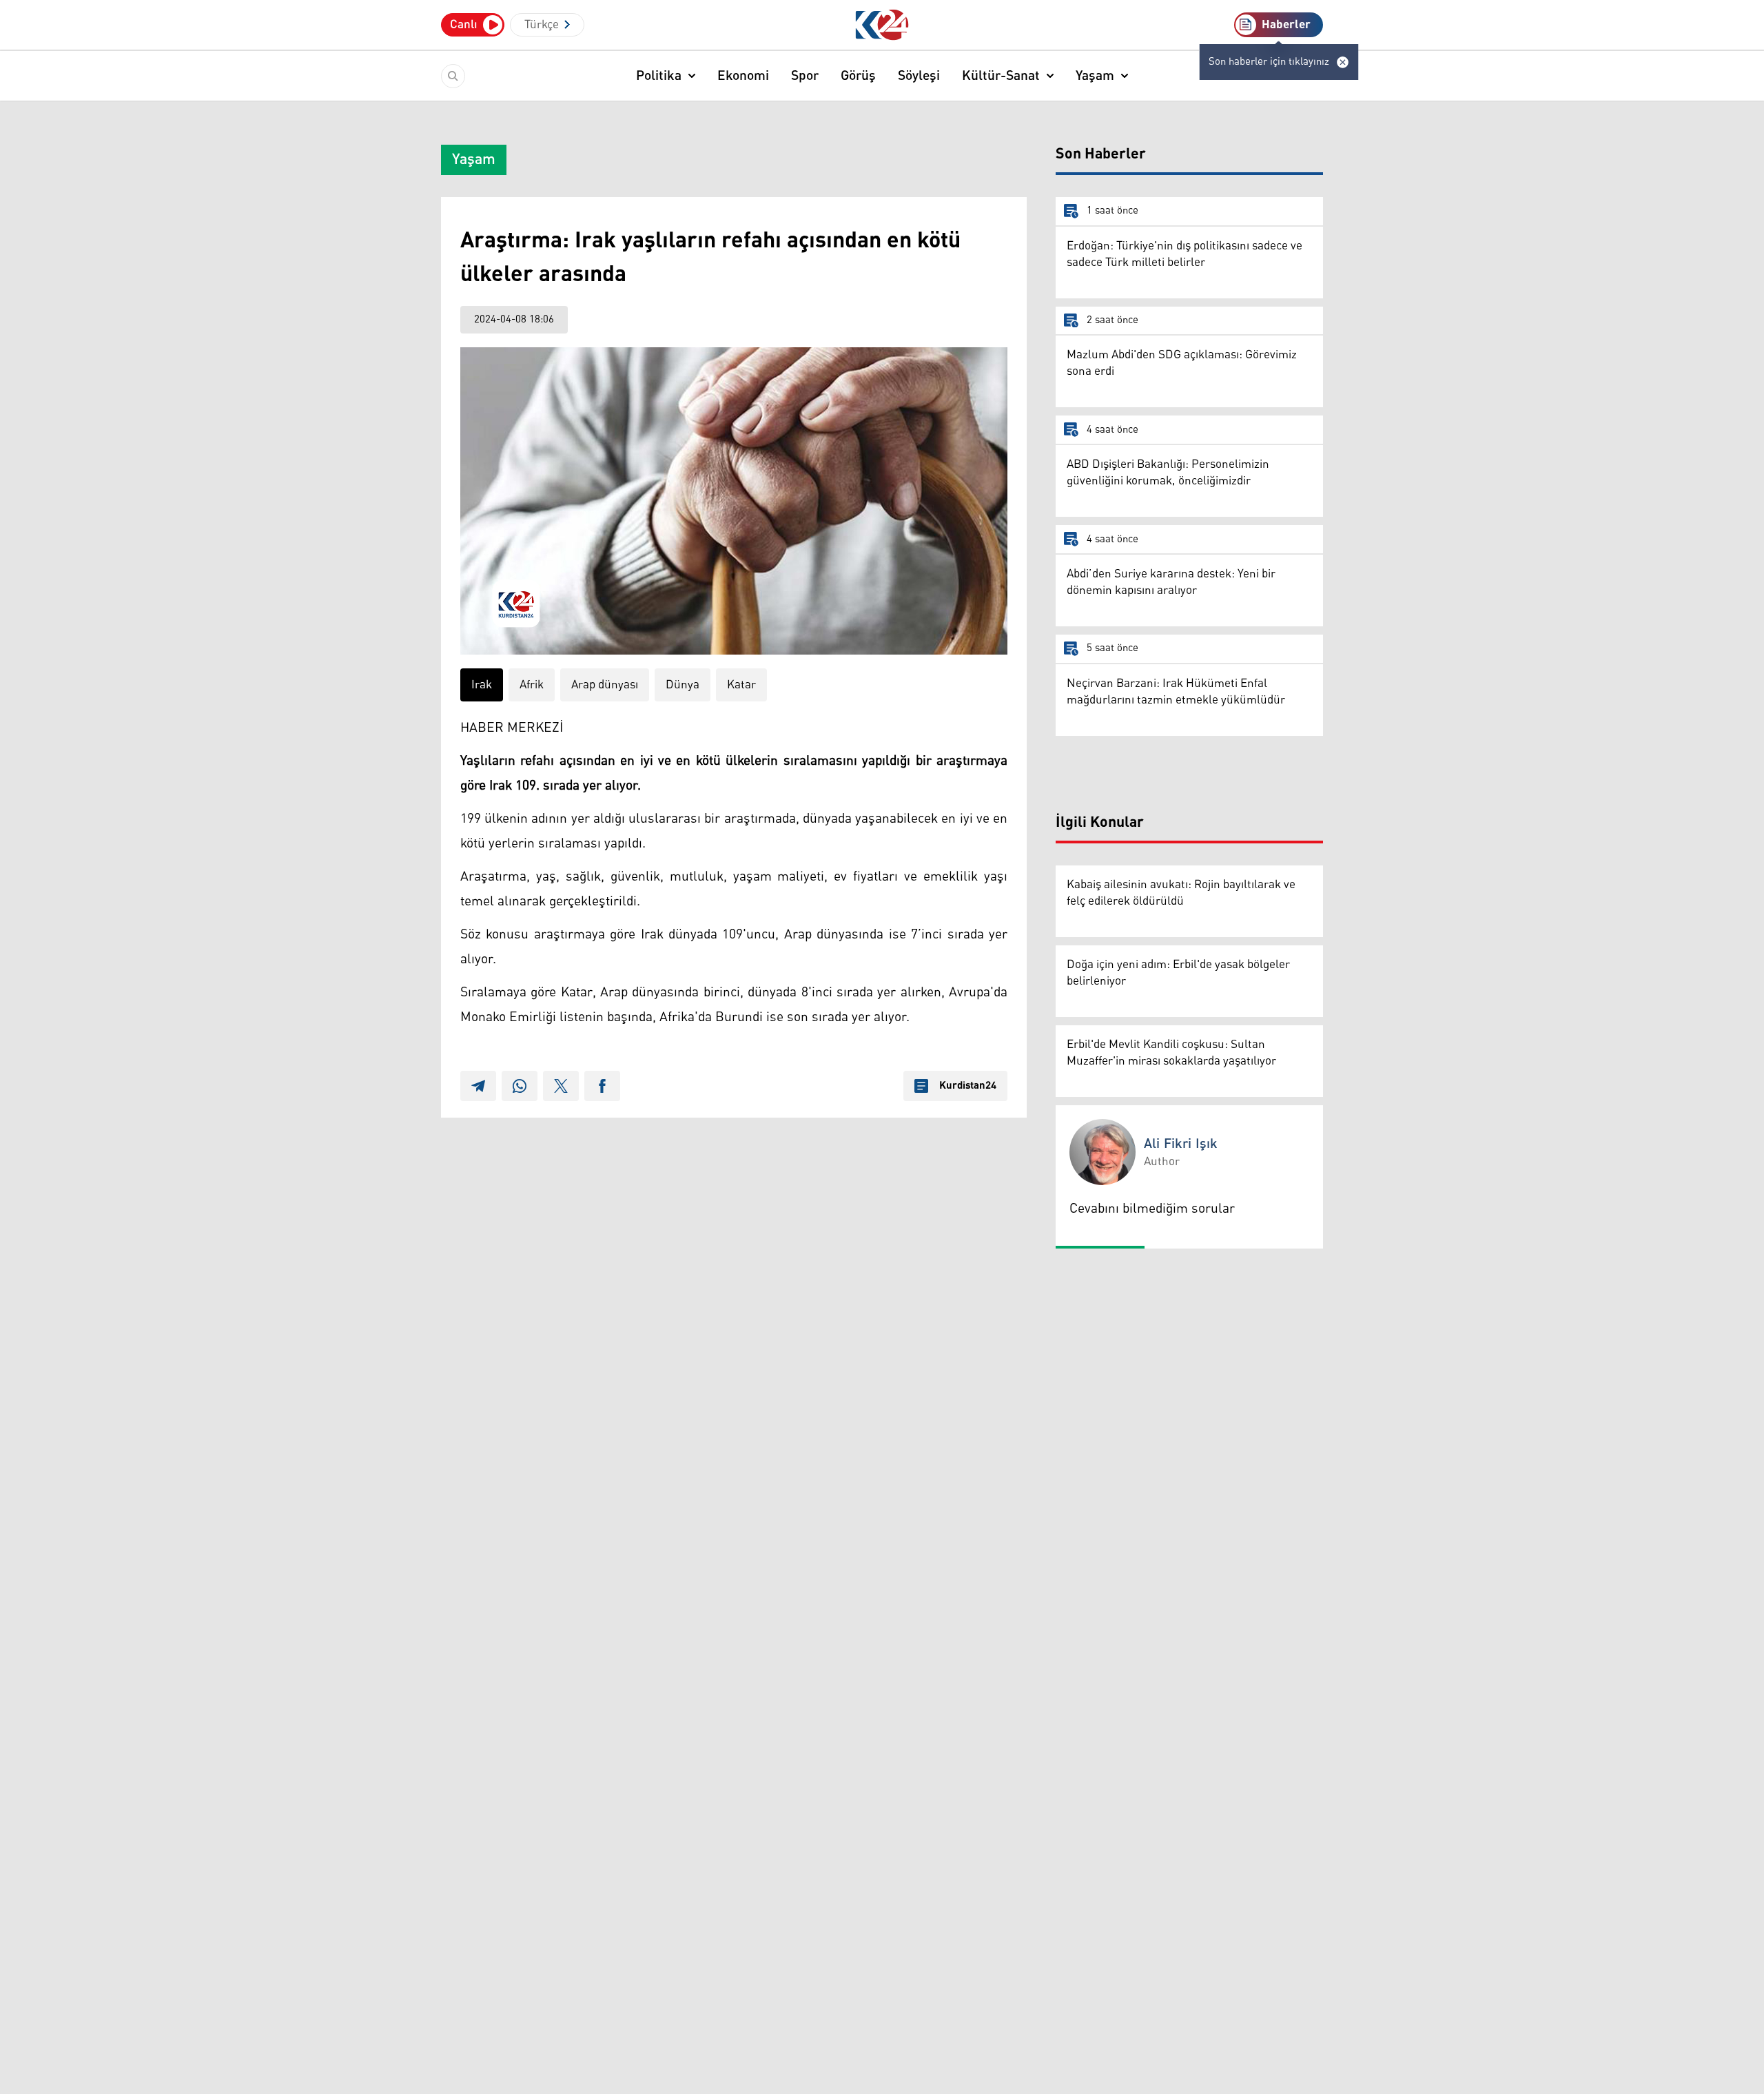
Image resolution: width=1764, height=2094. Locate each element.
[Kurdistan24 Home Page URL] (882, 25)
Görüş (858, 76)
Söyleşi (919, 76)
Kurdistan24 (968, 1086)
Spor (805, 76)
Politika (659, 76)
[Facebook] (602, 1086)
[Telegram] (478, 1086)
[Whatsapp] (520, 1086)
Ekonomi (743, 76)
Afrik (532, 685)
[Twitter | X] (561, 1086)
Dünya (683, 685)
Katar (741, 685)
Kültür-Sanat (1001, 76)
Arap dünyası (605, 685)
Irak (482, 685)
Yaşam (1095, 76)
